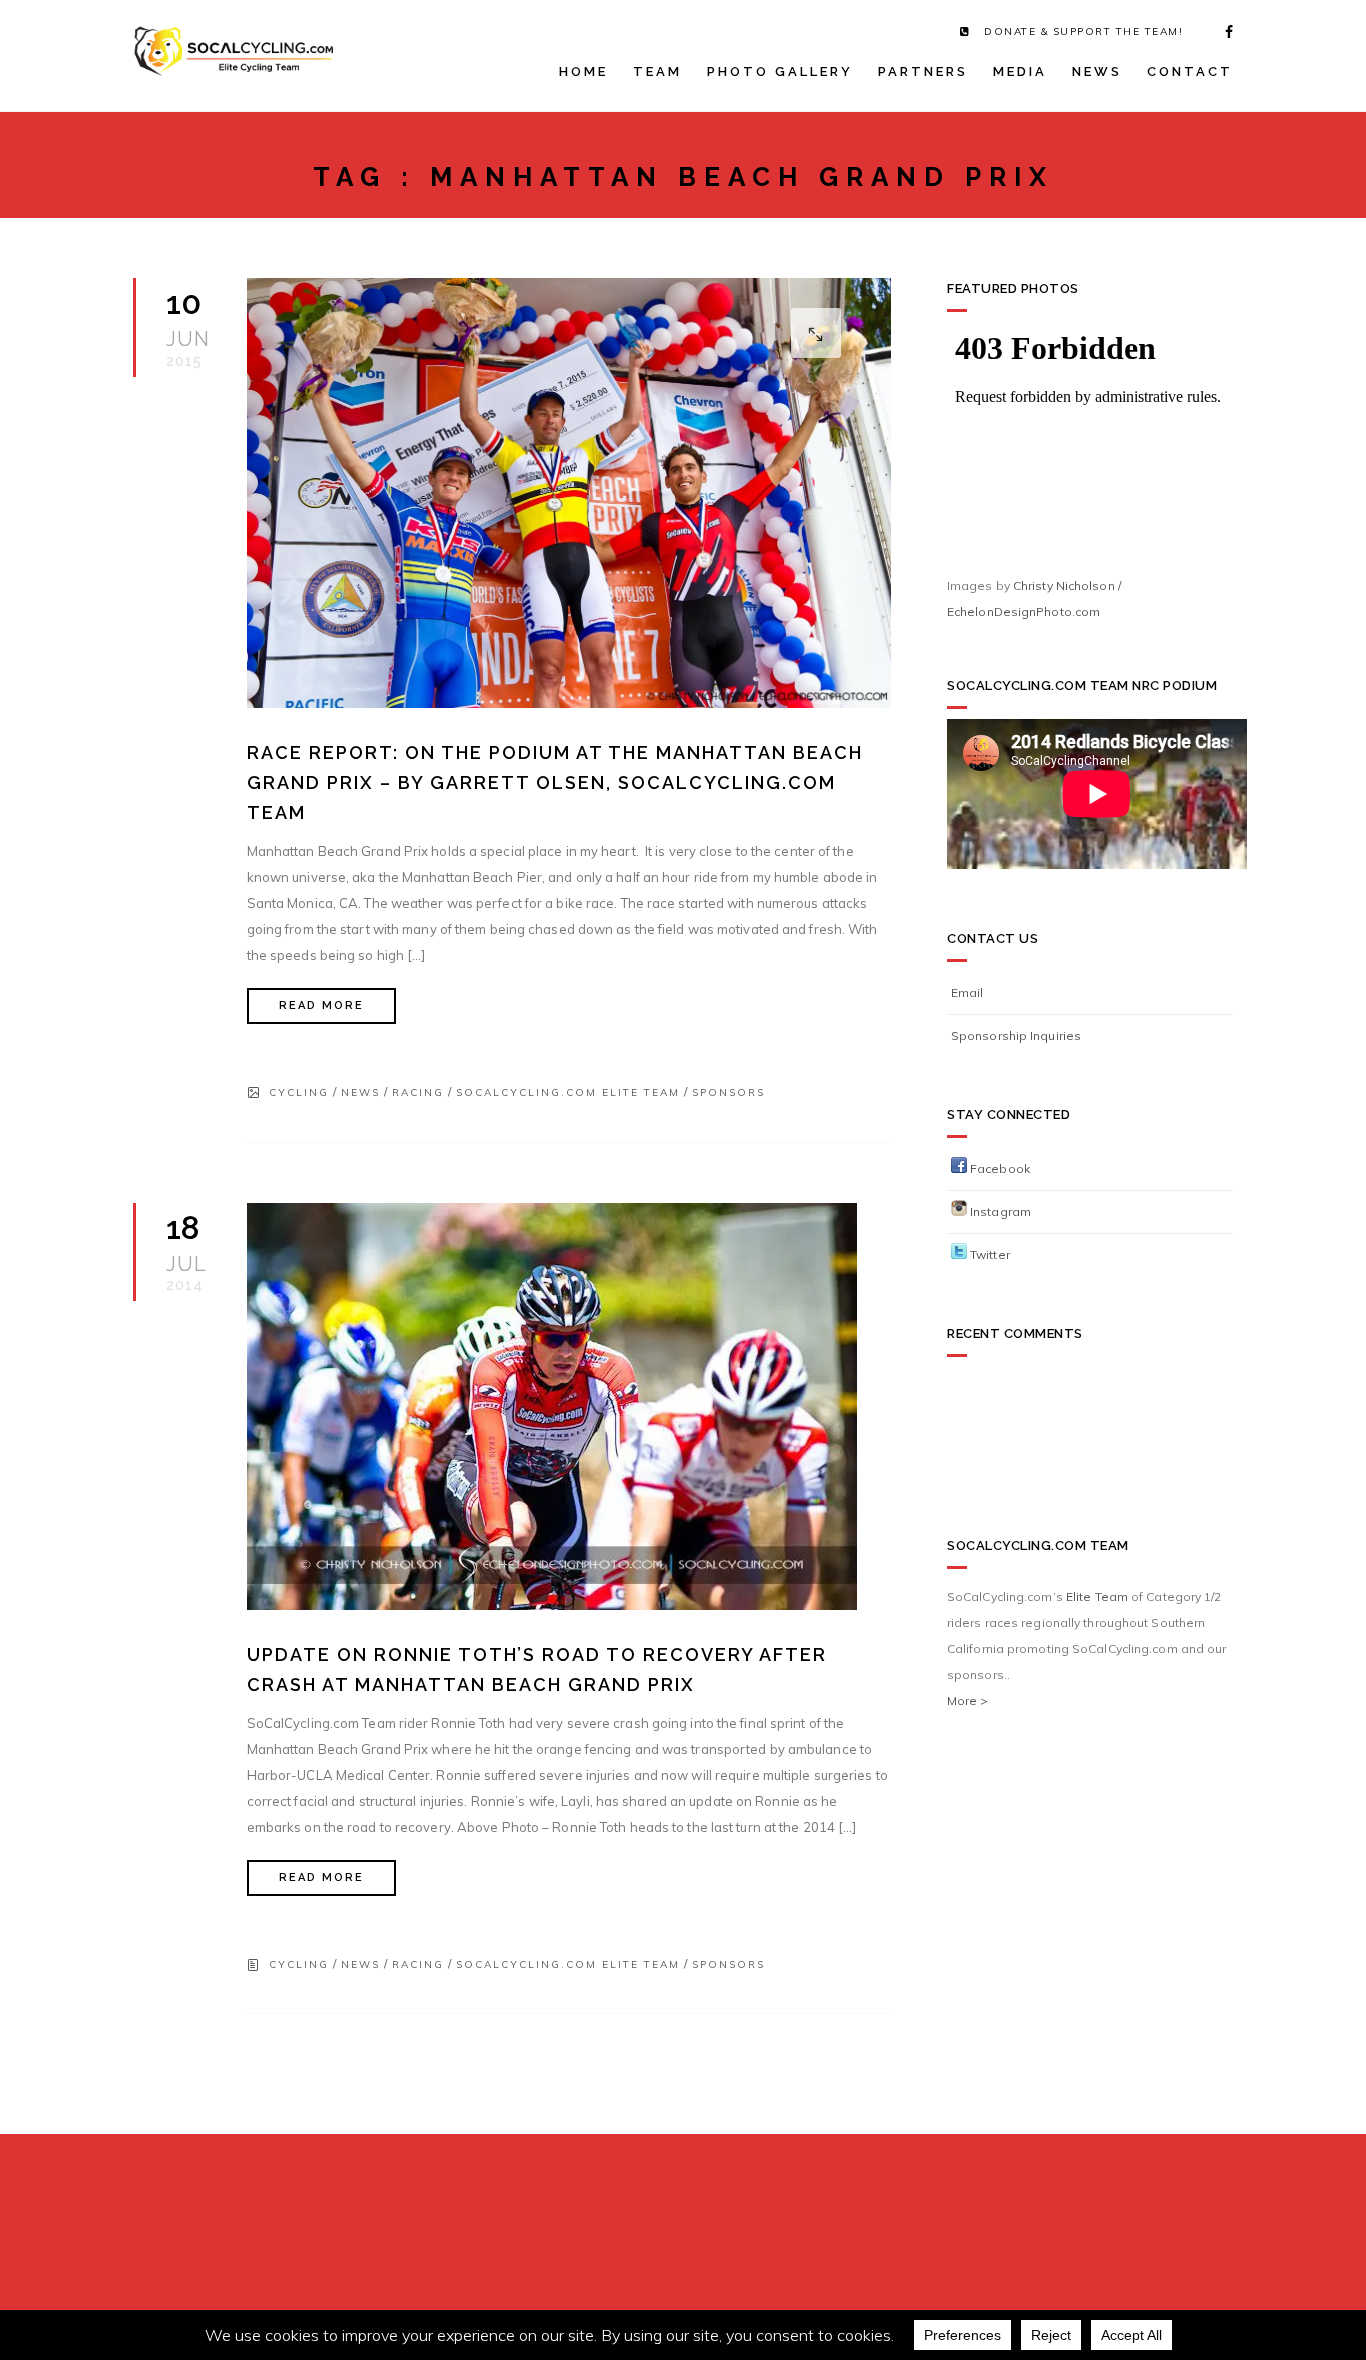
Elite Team (1097, 1596)
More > (968, 1700)
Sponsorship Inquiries (1016, 1035)
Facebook (998, 1168)
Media (1020, 71)
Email (967, 992)
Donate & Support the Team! (1083, 31)
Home (583, 71)
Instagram (999, 1211)
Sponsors (728, 1092)
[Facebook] (1223, 32)
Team (657, 71)
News (1097, 71)
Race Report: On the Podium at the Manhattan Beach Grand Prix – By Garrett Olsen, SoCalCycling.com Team (555, 782)
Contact (1190, 71)
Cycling (299, 1092)
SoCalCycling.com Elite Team (568, 1092)
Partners (923, 71)
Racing (418, 1092)
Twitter (988, 1254)
